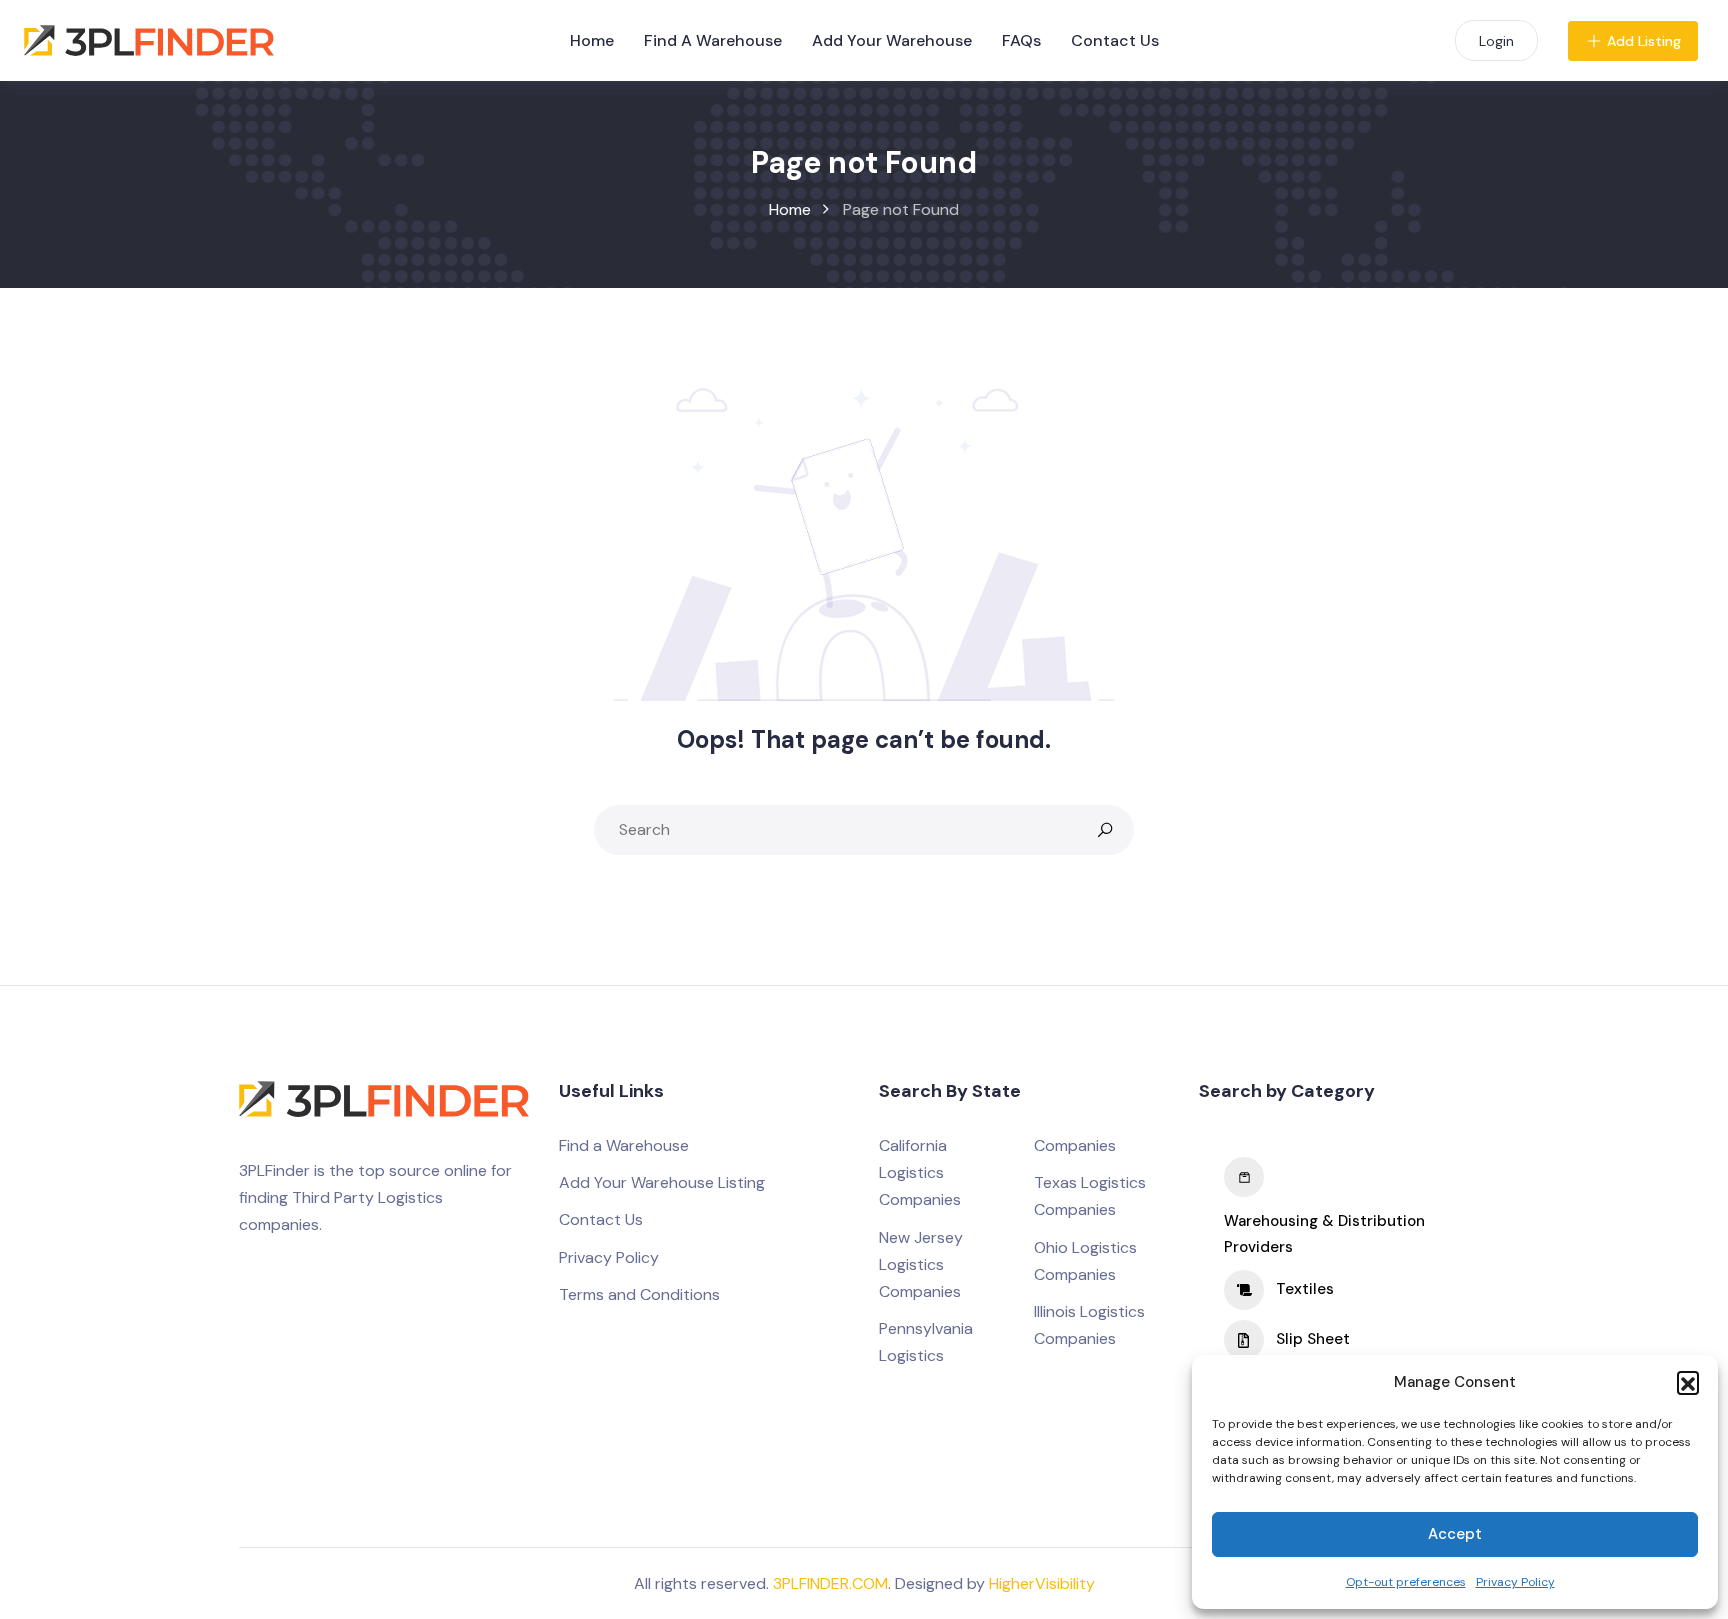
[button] (1688, 1382)
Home (592, 40)
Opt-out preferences (1406, 1582)
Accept (1455, 1534)
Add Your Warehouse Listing (662, 1182)
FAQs (1021, 40)
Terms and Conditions (639, 1294)
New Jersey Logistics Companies (921, 1264)
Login (1496, 41)
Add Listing (1644, 41)
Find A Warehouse (713, 40)
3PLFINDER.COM (830, 1583)
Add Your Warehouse (892, 40)
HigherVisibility (1042, 1583)
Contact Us (1115, 40)
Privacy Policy (1515, 1582)
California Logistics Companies (920, 1172)
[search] (1105, 830)
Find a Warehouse (624, 1145)
